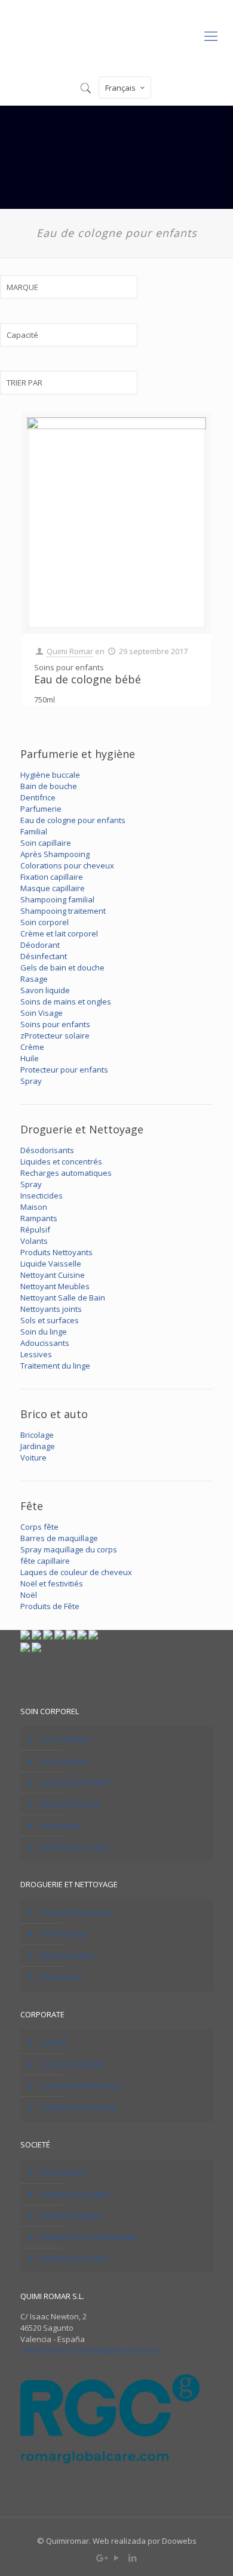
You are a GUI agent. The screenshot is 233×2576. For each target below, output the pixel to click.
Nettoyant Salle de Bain (63, 1298)
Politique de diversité (78, 2107)
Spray (31, 1081)
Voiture (33, 1458)
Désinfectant (44, 956)
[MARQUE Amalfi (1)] (69, 293)
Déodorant (40, 945)
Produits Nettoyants (56, 1252)
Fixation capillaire (52, 877)
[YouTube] (117, 2557)
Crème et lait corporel (59, 933)
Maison (34, 1207)
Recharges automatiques (66, 1173)
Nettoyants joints (51, 1309)
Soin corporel (45, 922)
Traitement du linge (55, 1366)
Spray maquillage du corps (69, 1549)
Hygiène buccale (50, 775)
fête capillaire (45, 1561)
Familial (34, 831)
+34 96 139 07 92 (49, 2350)
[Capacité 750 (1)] (69, 341)
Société (53, 2042)
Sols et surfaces (50, 1320)
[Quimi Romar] (116, 35)
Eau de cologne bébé (88, 679)
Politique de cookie (74, 2258)
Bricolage (37, 1435)
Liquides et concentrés (61, 1161)
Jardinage (38, 1446)
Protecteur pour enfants (64, 1070)
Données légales (71, 2216)
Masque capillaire (53, 888)
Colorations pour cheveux (67, 865)
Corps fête (39, 1527)
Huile (30, 1058)
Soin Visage (42, 1013)
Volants (34, 1241)
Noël (29, 1595)
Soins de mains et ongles (66, 1002)
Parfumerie (41, 809)
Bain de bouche (49, 786)
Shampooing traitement (63, 911)
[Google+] (101, 2557)
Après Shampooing (55, 854)
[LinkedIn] (133, 2557)
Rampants (39, 1218)
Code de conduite (72, 2064)
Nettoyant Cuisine (53, 1275)
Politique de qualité (75, 2194)
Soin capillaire (46, 843)
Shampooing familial (57, 899)
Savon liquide (45, 990)
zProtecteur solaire (55, 1036)
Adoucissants (45, 1343)
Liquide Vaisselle (51, 1264)
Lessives (36, 1354)
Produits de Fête (50, 1606)
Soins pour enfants (55, 1024)
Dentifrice (38, 797)
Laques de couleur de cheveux (76, 1572)
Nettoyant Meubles (55, 1286)
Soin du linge (44, 1332)
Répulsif (35, 1230)
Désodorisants (47, 1150)
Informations (63, 2173)
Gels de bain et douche (62, 967)
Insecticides (42, 1195)
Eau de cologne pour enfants (73, 820)
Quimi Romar (70, 651)
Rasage (34, 979)
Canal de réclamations (81, 2085)
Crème (32, 1047)
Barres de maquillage (59, 1538)
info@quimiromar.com (119, 2350)
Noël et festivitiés (52, 1583)
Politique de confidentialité (88, 2237)
